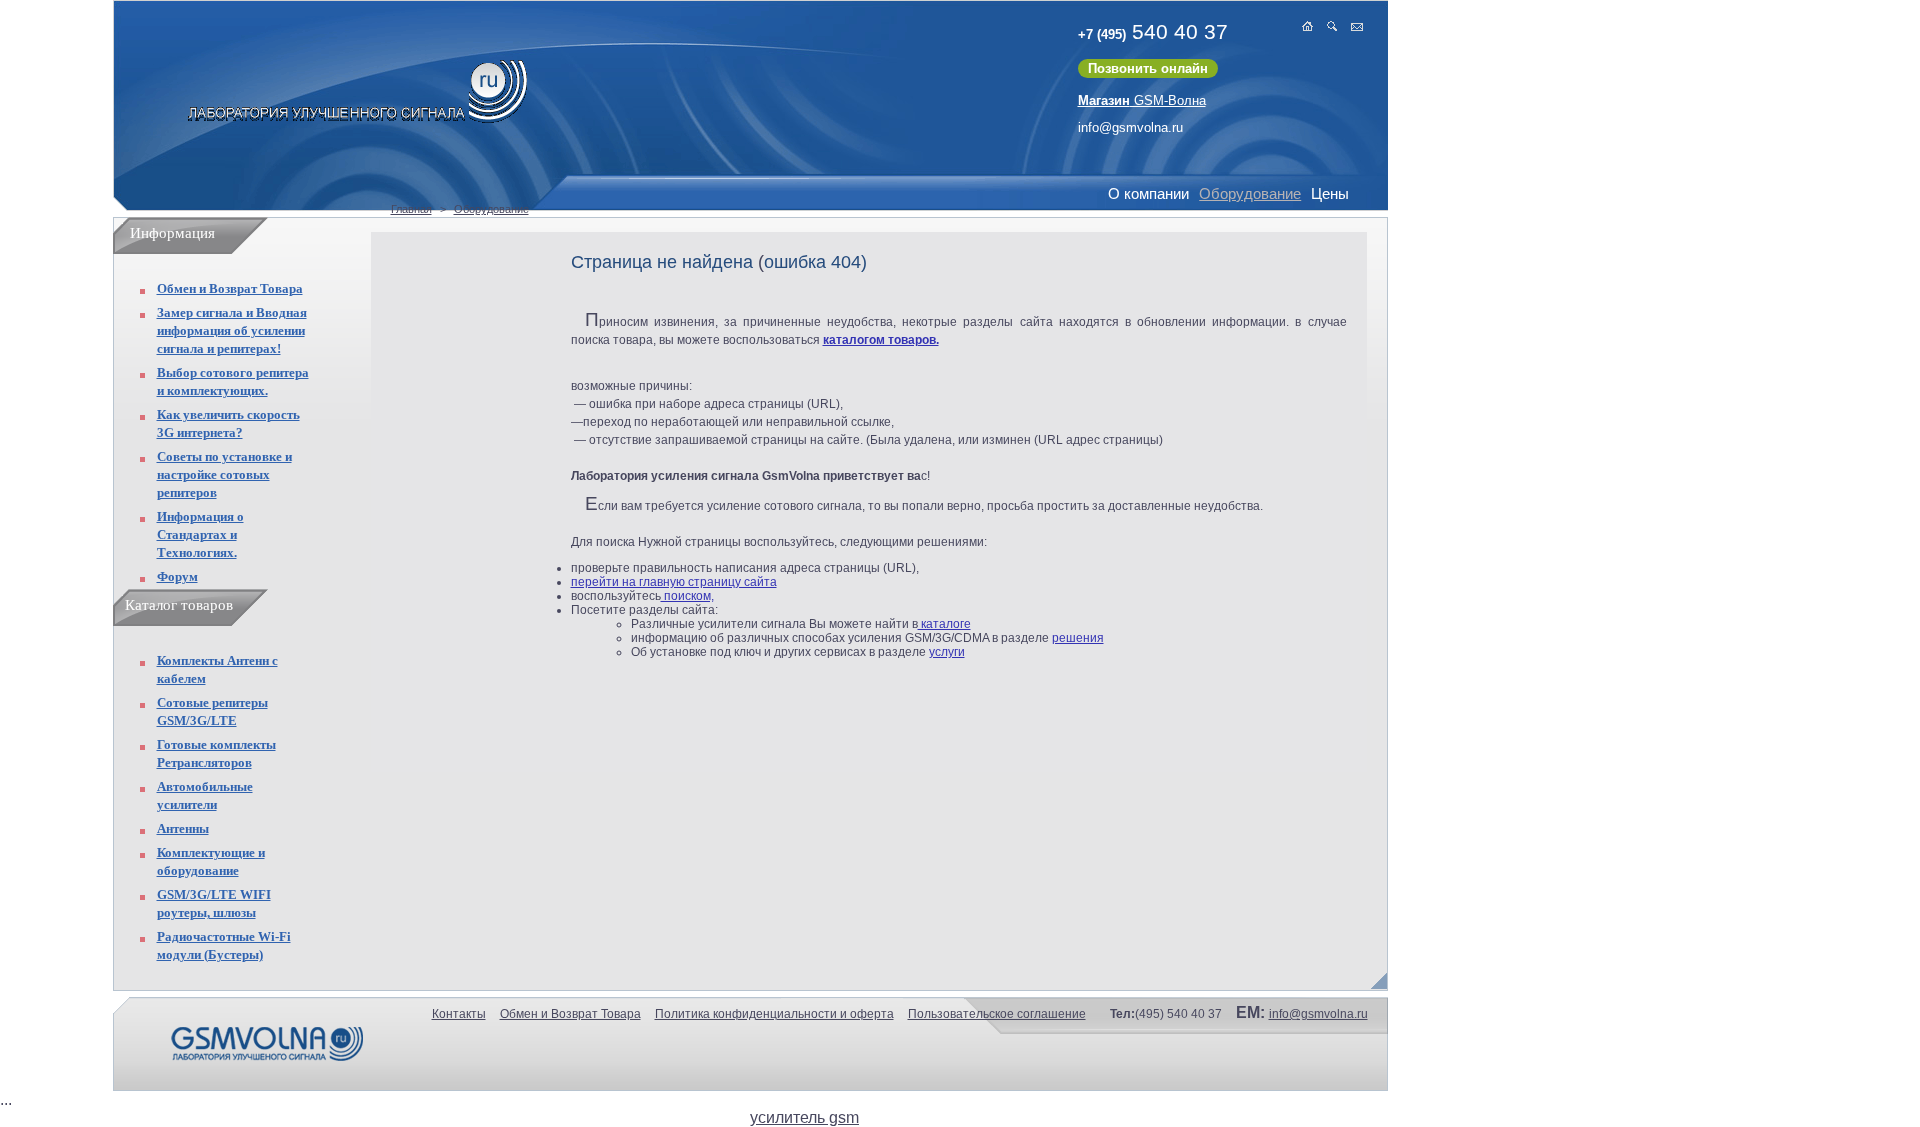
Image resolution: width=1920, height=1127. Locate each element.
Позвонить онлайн (1148, 68)
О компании (1148, 193)
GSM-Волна (1142, 100)
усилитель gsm (804, 1117)
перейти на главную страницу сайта (674, 582)
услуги (947, 652)
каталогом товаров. (881, 340)
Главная (411, 209)
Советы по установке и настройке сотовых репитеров (224, 474)
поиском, (687, 596)
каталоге (944, 624)
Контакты (459, 1014)
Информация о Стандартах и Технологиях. (200, 534)
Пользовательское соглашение (997, 1014)
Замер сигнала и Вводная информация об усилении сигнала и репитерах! (232, 330)
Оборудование (1250, 193)
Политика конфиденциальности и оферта (774, 1014)
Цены (1330, 193)
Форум (177, 576)
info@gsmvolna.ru (1130, 127)
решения (1078, 638)
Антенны (183, 828)
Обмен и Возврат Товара (230, 288)
